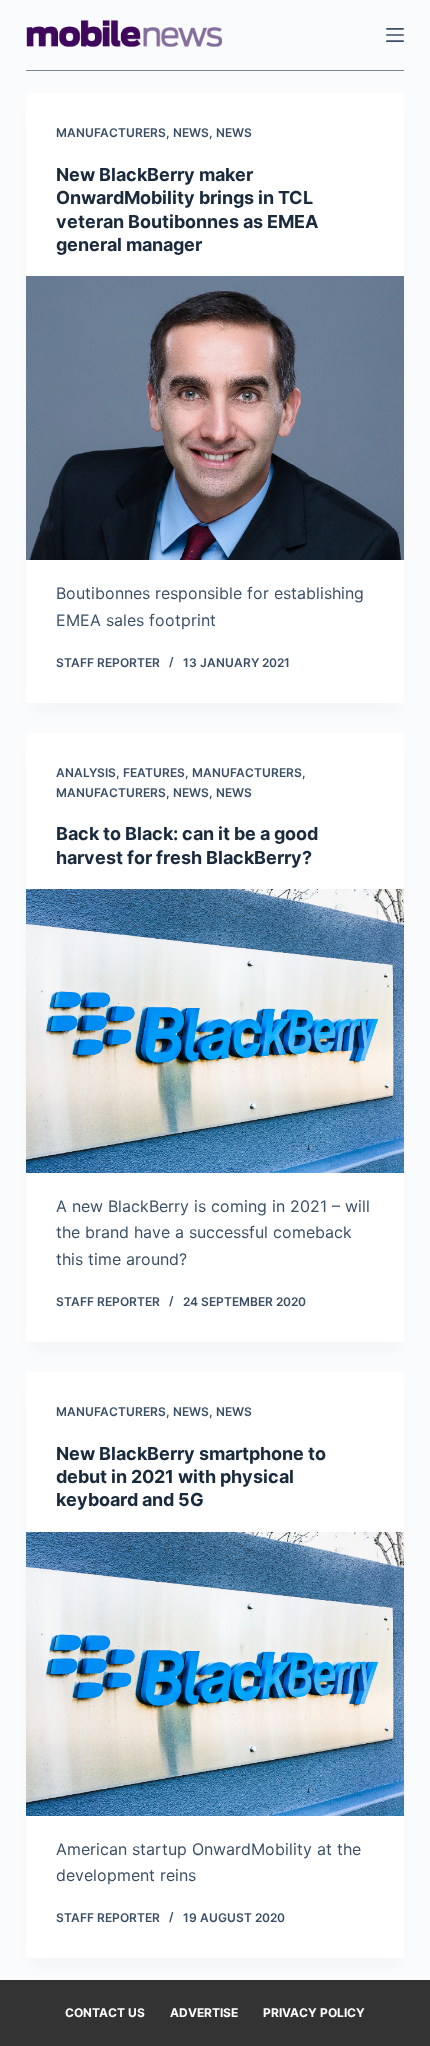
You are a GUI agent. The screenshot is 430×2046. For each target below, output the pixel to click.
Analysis (86, 772)
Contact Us (105, 2012)
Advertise (204, 2012)
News (191, 132)
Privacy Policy (314, 2012)
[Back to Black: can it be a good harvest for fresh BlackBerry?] (215, 1031)
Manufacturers (111, 132)
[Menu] (395, 35)
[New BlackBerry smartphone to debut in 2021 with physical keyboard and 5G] (215, 1674)
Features (154, 772)
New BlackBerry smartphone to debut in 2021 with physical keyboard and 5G (191, 1477)
